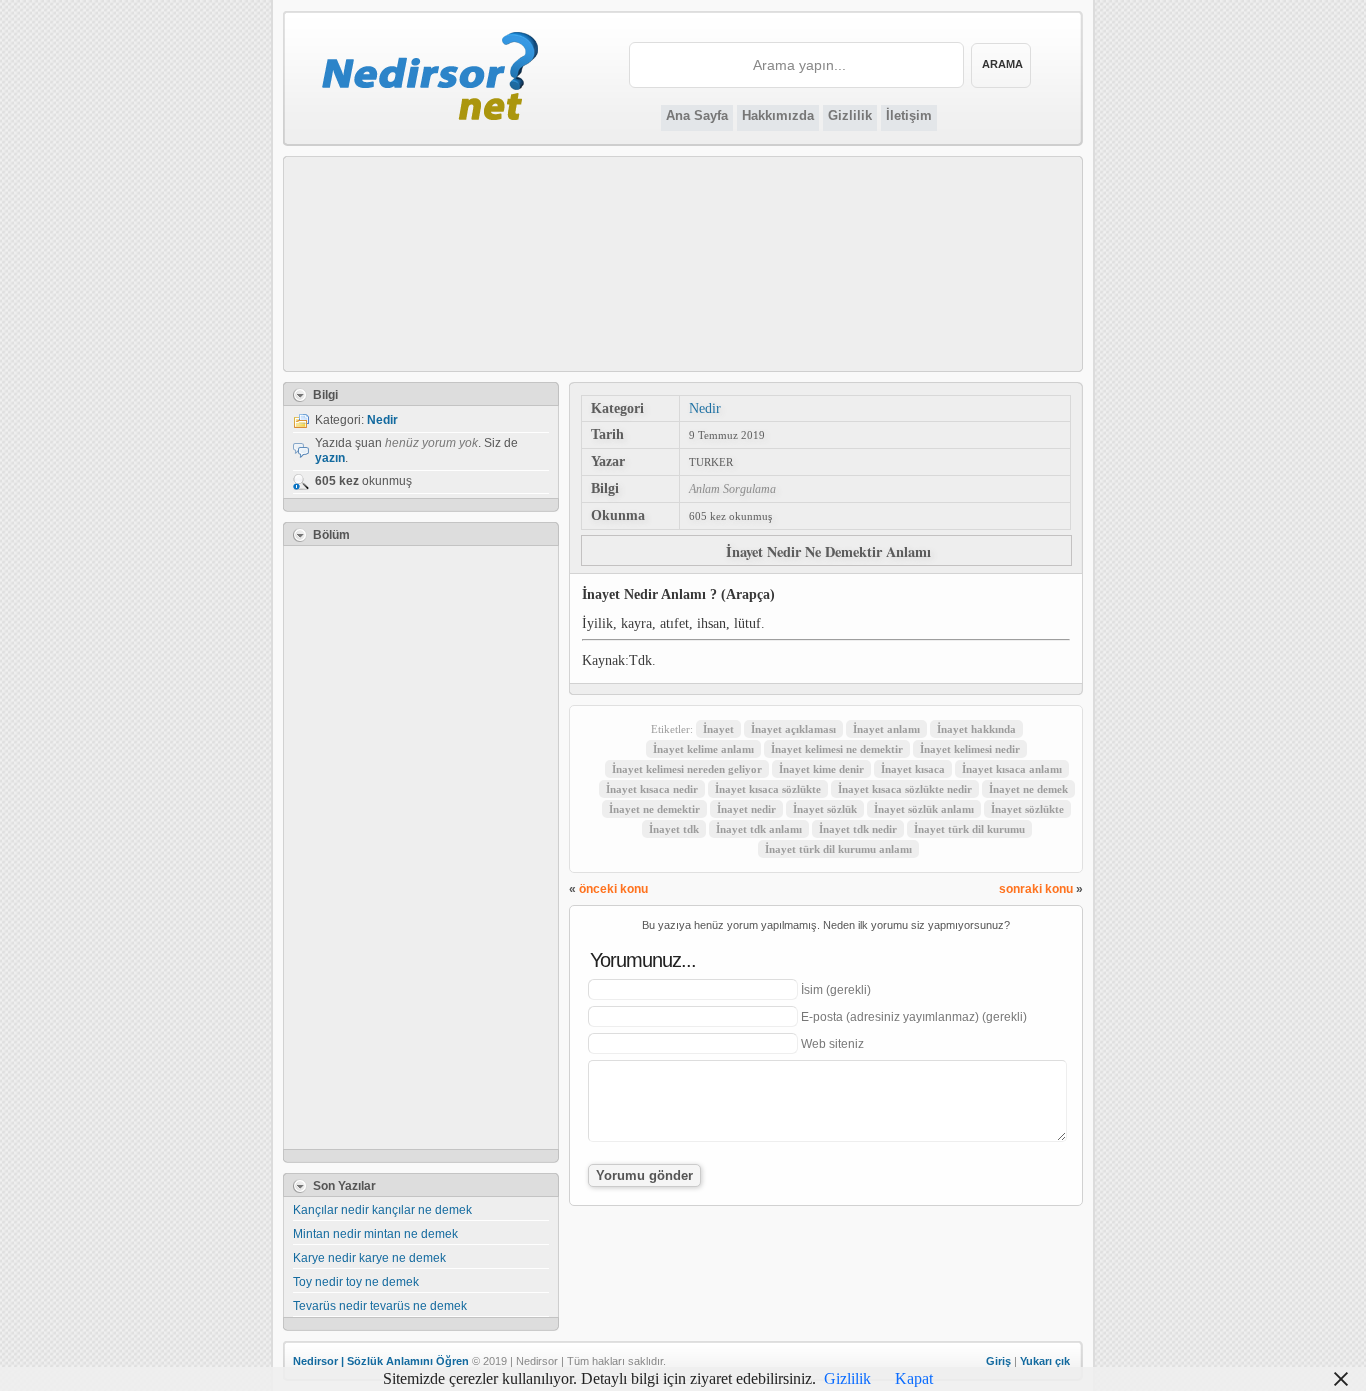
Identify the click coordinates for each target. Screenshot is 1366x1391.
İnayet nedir (746, 809)
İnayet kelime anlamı (703, 749)
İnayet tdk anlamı (759, 829)
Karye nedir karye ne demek (369, 1258)
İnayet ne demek (1028, 789)
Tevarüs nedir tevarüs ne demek (380, 1306)
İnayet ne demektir (654, 809)
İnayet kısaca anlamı (1012, 769)
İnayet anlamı (886, 729)
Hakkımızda (778, 115)
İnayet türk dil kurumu (969, 829)
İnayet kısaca (913, 769)
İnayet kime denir (821, 769)
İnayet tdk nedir (858, 829)
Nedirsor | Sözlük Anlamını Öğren (381, 1361)
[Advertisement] (683, 264)
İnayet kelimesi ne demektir (837, 749)
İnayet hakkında (976, 729)
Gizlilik (850, 115)
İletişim (909, 115)
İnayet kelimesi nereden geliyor (687, 769)
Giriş (998, 1361)
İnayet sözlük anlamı (924, 809)
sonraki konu (1036, 889)
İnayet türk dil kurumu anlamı (838, 849)
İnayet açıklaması (793, 729)
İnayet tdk (674, 829)
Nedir (705, 408)
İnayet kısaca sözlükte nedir (905, 789)
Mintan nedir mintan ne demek (375, 1234)
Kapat (914, 1378)
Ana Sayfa (697, 115)
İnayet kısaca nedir (652, 789)
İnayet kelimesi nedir (970, 749)
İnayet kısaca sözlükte (768, 789)
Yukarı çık (1045, 1361)
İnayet (718, 729)
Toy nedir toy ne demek (356, 1282)
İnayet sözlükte (1027, 809)
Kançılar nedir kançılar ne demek (382, 1210)
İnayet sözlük (825, 809)
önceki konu (613, 889)
